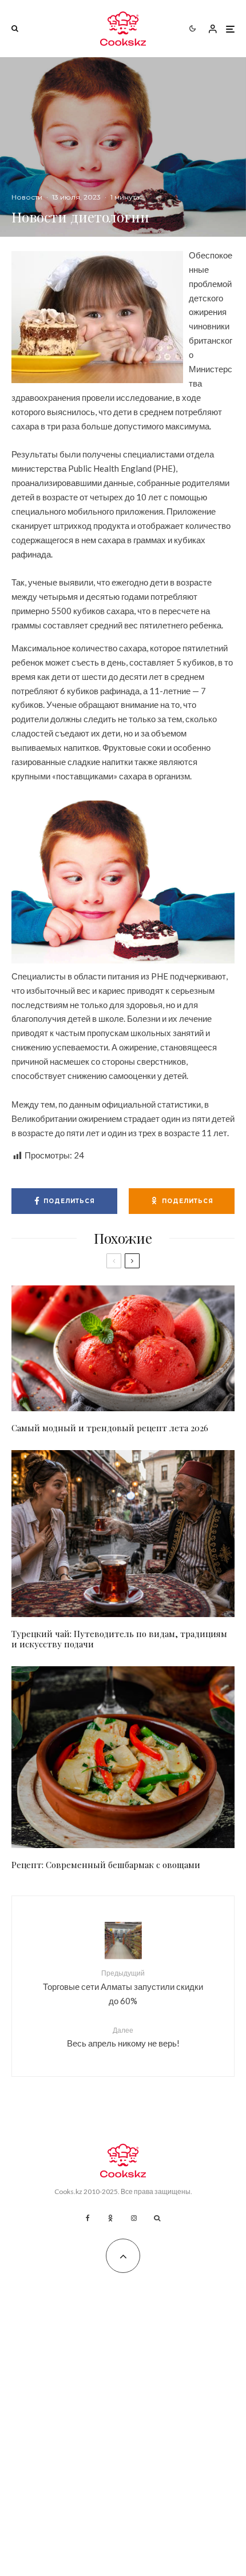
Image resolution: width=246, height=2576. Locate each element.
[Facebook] (88, 2218)
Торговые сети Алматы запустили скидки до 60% (123, 1987)
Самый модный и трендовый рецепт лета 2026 (110, 1428)
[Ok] (110, 2218)
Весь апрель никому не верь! (123, 2037)
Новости (27, 197)
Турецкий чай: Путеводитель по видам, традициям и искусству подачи (119, 1639)
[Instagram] (134, 2218)
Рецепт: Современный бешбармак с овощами (106, 1865)
